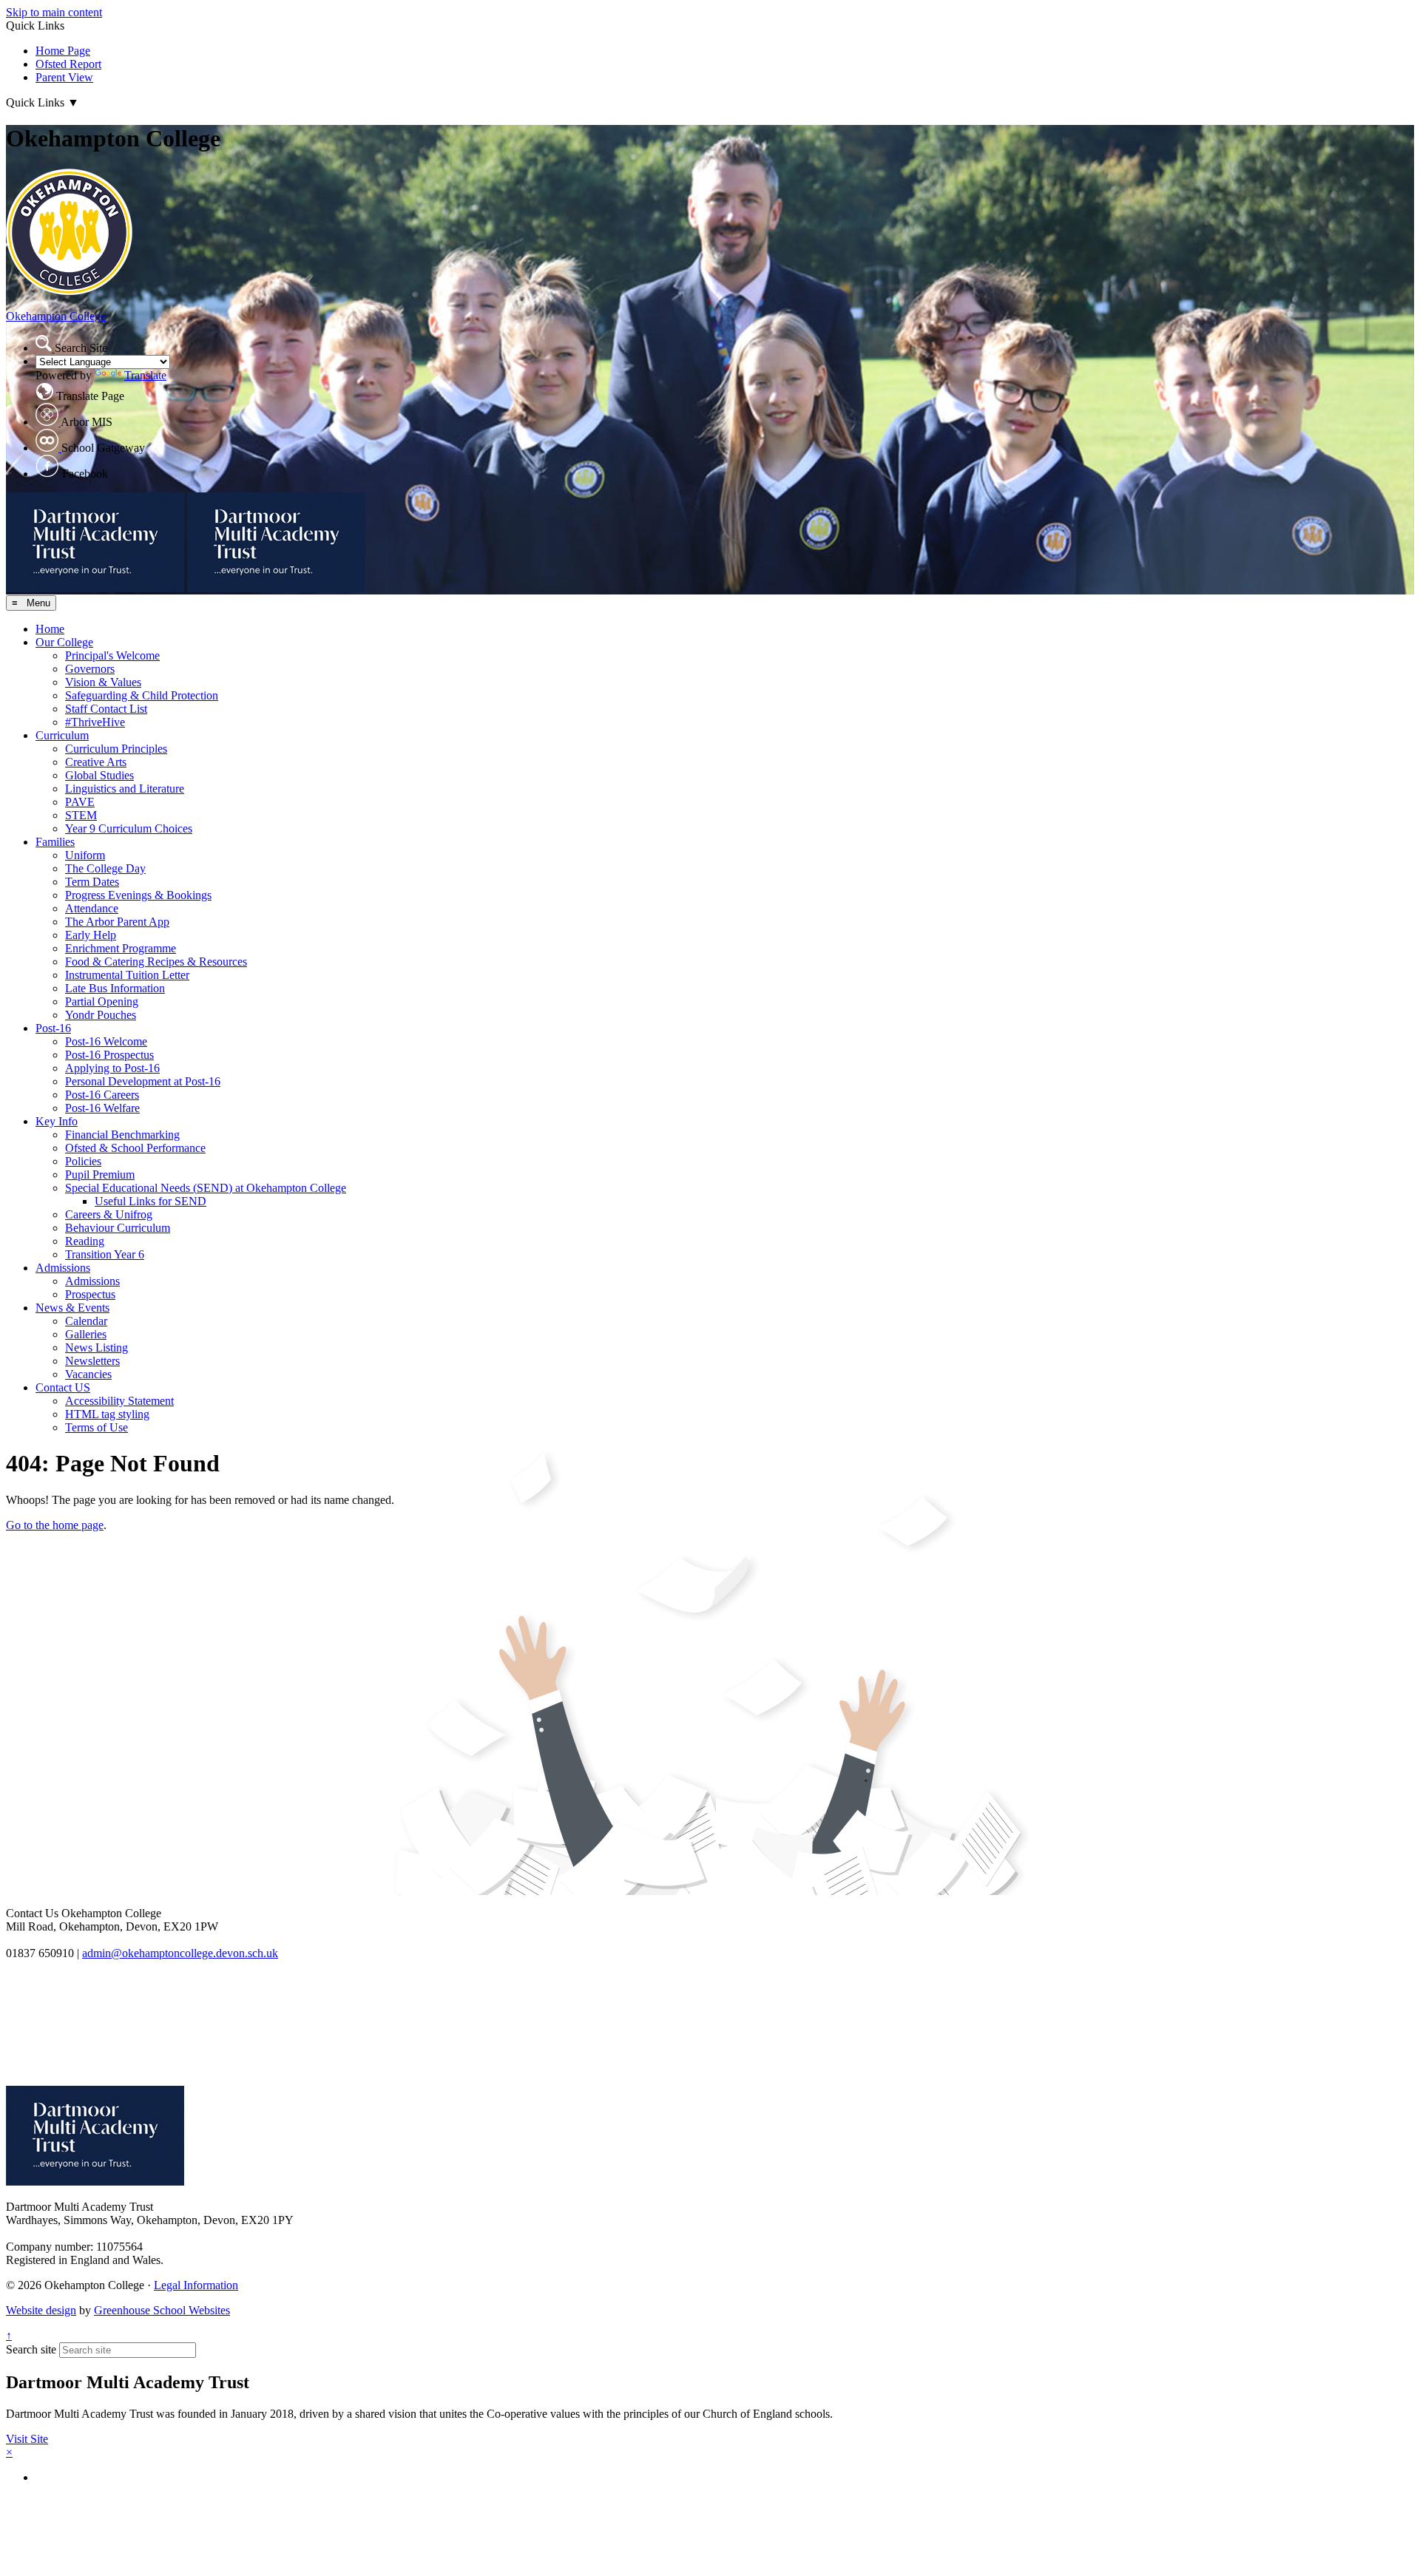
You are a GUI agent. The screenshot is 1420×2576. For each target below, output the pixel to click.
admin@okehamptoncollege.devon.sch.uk (180, 1953)
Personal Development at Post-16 (143, 1081)
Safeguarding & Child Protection (142, 695)
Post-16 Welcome (106, 1041)
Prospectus (90, 1294)
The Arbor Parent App (117, 922)
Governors (90, 669)
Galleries (86, 1334)
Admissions (63, 1268)
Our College (64, 642)
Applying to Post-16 (112, 1068)
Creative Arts (96, 762)
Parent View (64, 77)
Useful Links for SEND (151, 1201)
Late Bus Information (115, 988)
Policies (83, 1161)
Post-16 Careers (102, 1095)
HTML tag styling (107, 1414)
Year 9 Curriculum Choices (129, 828)
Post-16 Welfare (102, 1108)
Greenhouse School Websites (162, 2310)
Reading (85, 1241)
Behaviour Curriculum (118, 1228)
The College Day (105, 868)
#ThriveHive (95, 722)
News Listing (97, 1348)
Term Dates (92, 882)
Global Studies (99, 775)
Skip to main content (54, 12)
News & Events (72, 1308)
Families (55, 842)
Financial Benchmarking (122, 1135)
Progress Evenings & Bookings (138, 895)
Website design (41, 2310)
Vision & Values (103, 682)
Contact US (63, 1387)
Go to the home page (55, 1525)
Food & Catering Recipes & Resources (156, 962)
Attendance (92, 908)
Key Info (57, 1121)
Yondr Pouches (101, 1015)
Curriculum (62, 735)
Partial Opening (102, 1001)
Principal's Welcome (112, 655)
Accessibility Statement (119, 1401)
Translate (145, 375)
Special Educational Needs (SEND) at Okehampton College (206, 1188)
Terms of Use (97, 1427)
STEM (81, 815)
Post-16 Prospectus (109, 1055)
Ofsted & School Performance (135, 1148)
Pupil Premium (100, 1175)
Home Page (63, 51)
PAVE (80, 802)
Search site (31, 2349)
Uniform (85, 855)
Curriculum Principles (116, 749)
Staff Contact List (106, 709)
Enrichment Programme (121, 948)
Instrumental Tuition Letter (127, 975)
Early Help (91, 935)
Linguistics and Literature (125, 789)
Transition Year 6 (105, 1254)
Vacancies (88, 1374)
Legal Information (196, 2285)
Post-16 (53, 1028)
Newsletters (92, 1361)
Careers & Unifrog (109, 1214)
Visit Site (27, 2439)
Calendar (86, 1321)
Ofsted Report (68, 64)
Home (50, 629)
